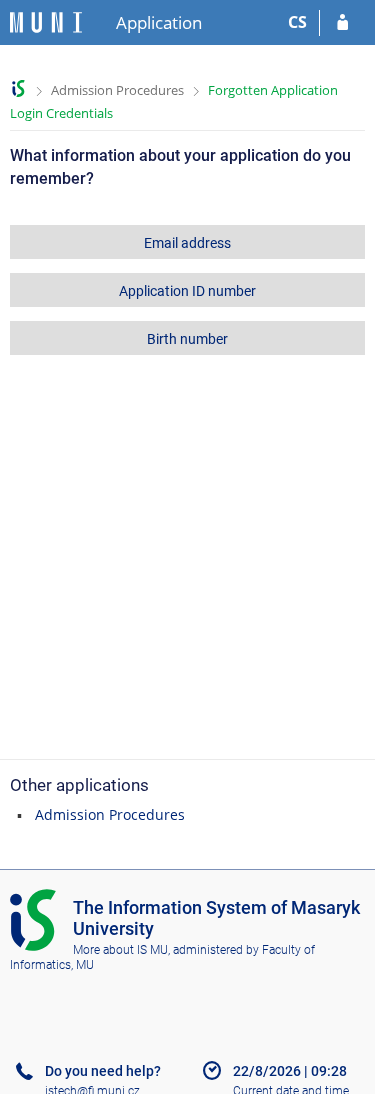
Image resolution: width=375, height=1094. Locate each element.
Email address (187, 243)
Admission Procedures (117, 90)
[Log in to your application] (342, 23)
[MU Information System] (18, 88)
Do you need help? (103, 1071)
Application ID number (187, 291)
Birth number (187, 339)
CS (297, 22)
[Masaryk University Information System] (46, 22)
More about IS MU (120, 950)
